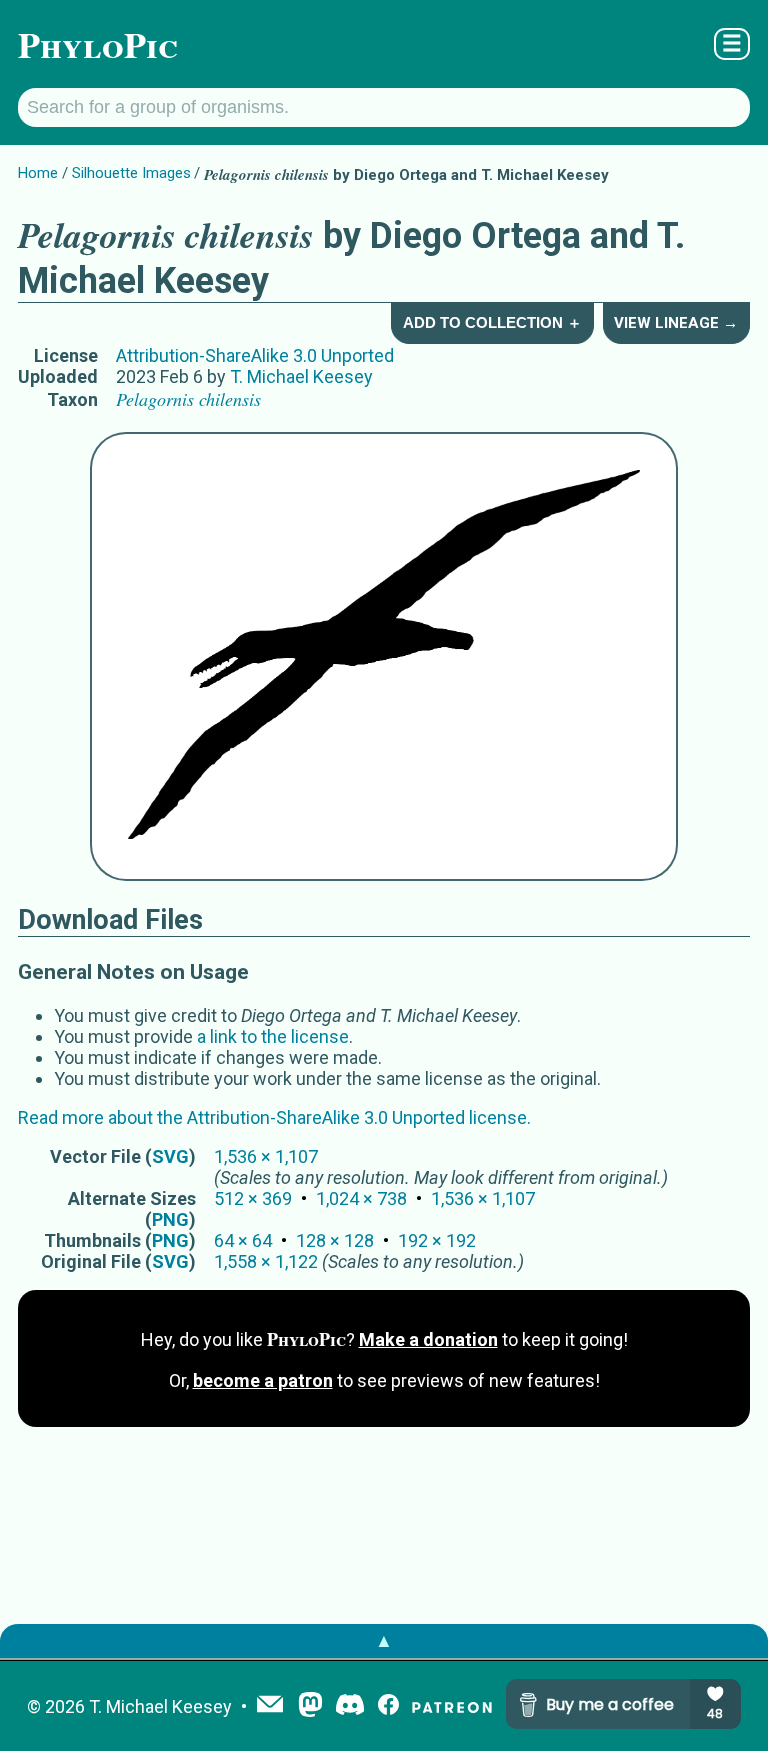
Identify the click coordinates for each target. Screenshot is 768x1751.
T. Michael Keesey (301, 376)
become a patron (263, 1380)
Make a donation (428, 1339)
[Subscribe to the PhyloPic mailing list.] (270, 1706)
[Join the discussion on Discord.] (350, 1706)
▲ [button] (384, 1640)
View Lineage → (676, 323)
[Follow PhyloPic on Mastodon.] (310, 1706)
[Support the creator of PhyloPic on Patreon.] (452, 1706)
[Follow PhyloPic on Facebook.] (388, 1706)
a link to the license (273, 1036)
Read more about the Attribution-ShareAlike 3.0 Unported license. (274, 1117)
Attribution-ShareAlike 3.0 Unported (255, 355)
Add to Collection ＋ (492, 322)
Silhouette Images (131, 173)
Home (38, 173)
